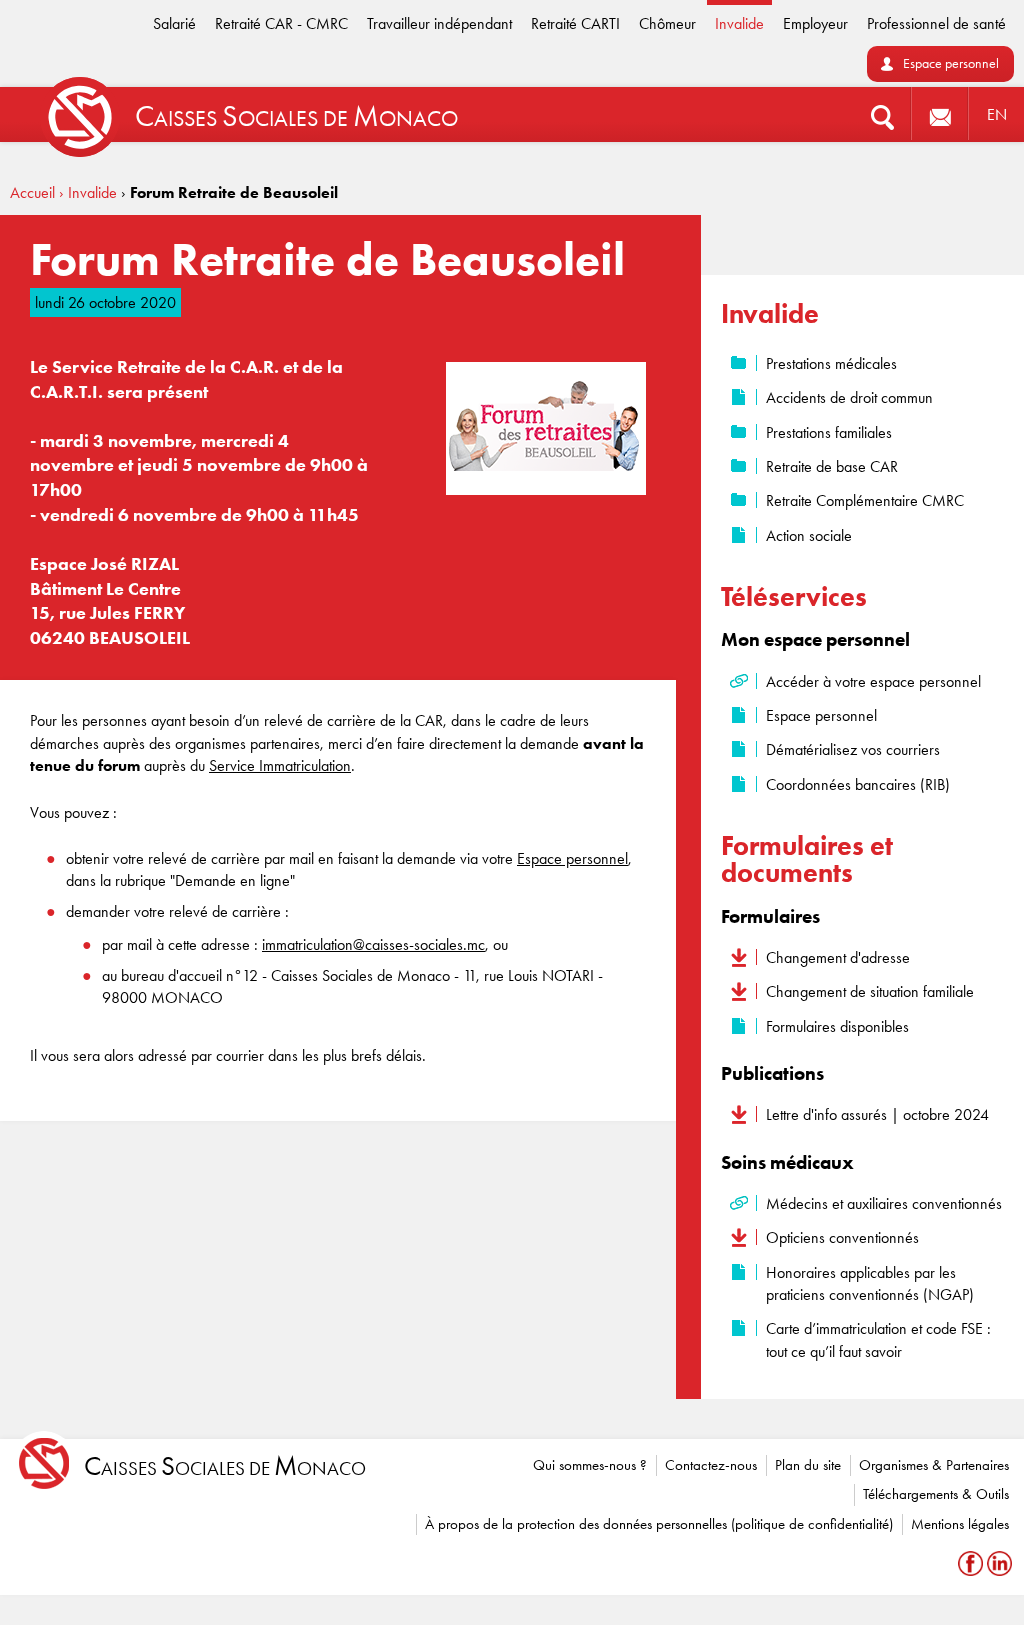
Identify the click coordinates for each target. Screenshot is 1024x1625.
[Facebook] (972, 1563)
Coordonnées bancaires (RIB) (858, 784)
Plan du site (808, 1465)
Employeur (815, 23)
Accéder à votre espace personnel (873, 681)
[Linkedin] (999, 1563)
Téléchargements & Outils (936, 1494)
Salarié (174, 23)
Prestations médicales (831, 363)
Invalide (739, 23)
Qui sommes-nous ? (590, 1465)
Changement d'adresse (838, 957)
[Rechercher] (882, 114)
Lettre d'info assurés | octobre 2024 (877, 1114)
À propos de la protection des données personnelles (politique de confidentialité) (659, 1524)
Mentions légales (960, 1524)
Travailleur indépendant (439, 23)
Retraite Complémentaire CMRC (865, 500)
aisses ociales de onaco (225, 1466)
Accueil (32, 192)
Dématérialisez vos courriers (853, 749)
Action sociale (809, 535)
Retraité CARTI (575, 23)
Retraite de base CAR (832, 466)
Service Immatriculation (280, 765)
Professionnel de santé (936, 23)
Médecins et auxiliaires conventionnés (884, 1203)
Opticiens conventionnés (842, 1237)
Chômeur (667, 23)
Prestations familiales (829, 432)
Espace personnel (951, 63)
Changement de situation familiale (870, 991)
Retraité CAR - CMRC (281, 23)
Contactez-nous (711, 1465)
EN (997, 114)
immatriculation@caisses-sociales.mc (373, 944)
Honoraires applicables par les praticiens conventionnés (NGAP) (870, 1283)
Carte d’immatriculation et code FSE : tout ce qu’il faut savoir (878, 1339)
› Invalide (88, 192)
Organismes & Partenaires (934, 1465)
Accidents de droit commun (849, 397)
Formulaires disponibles (837, 1026)
